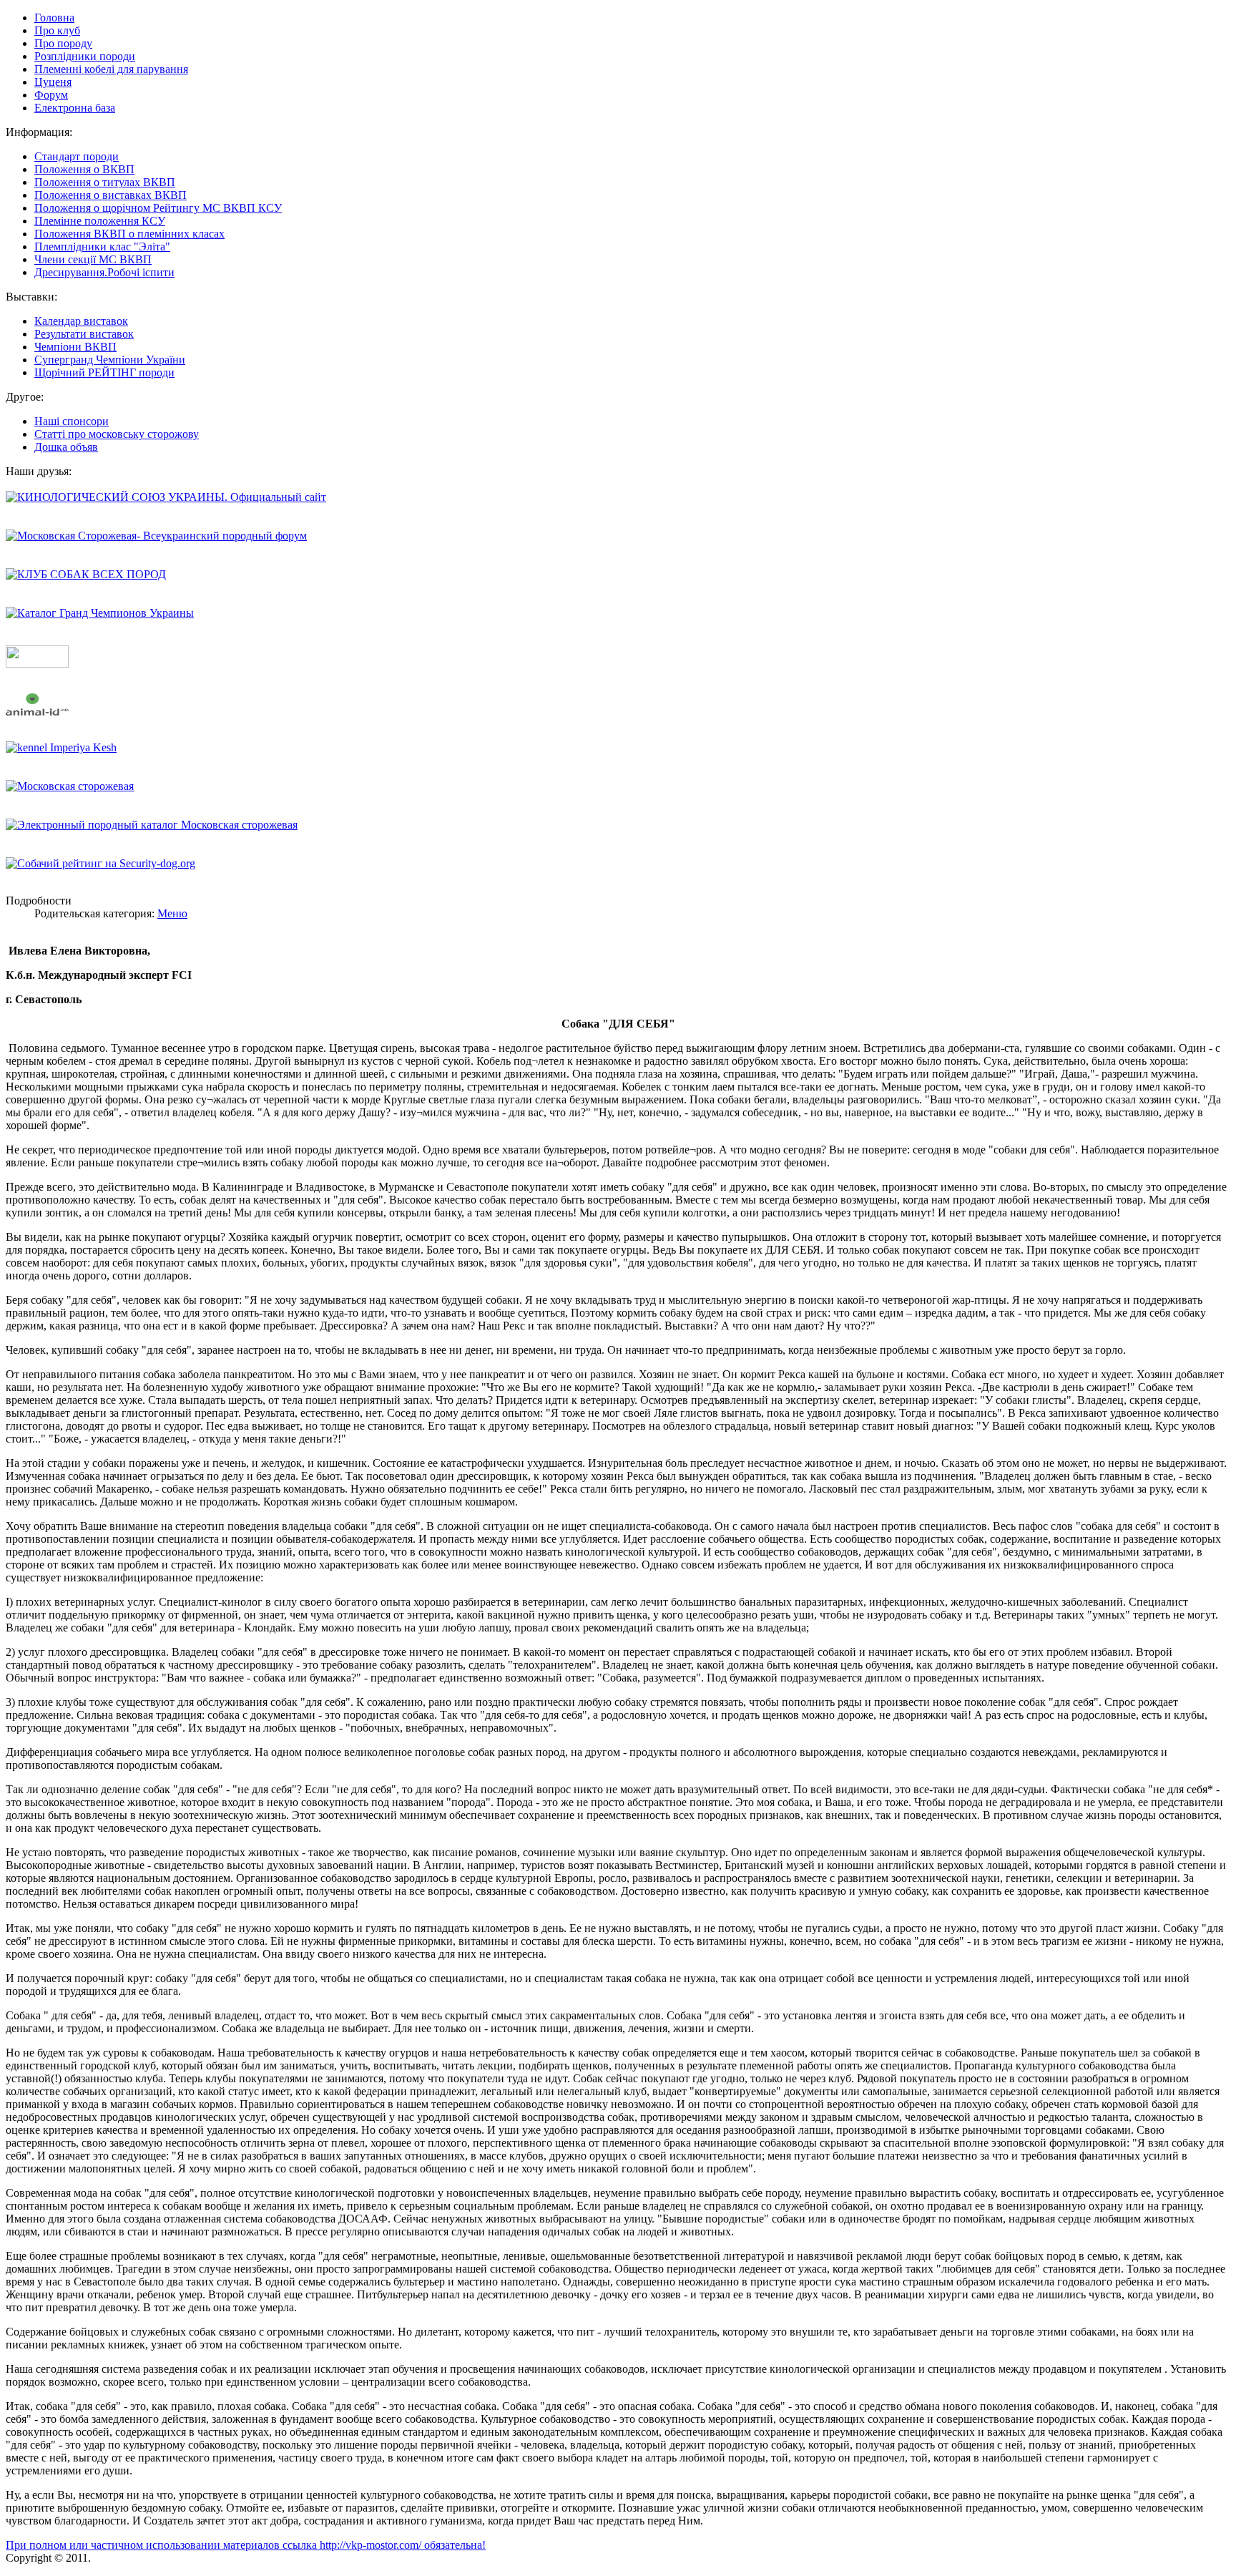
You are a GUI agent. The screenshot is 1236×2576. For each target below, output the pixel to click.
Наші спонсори (72, 421)
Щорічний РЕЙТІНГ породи (104, 372)
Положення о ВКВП (84, 169)
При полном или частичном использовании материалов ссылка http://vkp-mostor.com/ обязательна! (246, 2545)
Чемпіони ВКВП (75, 347)
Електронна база (75, 108)
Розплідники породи (85, 56)
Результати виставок (84, 334)
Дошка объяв (66, 447)
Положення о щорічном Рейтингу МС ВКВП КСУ (158, 208)
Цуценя (53, 82)
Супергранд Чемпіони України (110, 360)
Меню (172, 913)
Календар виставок (81, 321)
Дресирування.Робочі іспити (104, 272)
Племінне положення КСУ (100, 221)
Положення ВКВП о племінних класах (129, 234)
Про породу (63, 43)
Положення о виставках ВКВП (111, 195)
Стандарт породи (77, 156)
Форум (51, 95)
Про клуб (57, 30)
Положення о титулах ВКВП (105, 182)
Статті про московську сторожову (117, 434)
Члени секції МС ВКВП (93, 259)
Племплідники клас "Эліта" (102, 247)
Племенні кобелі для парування (111, 69)
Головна (54, 18)
